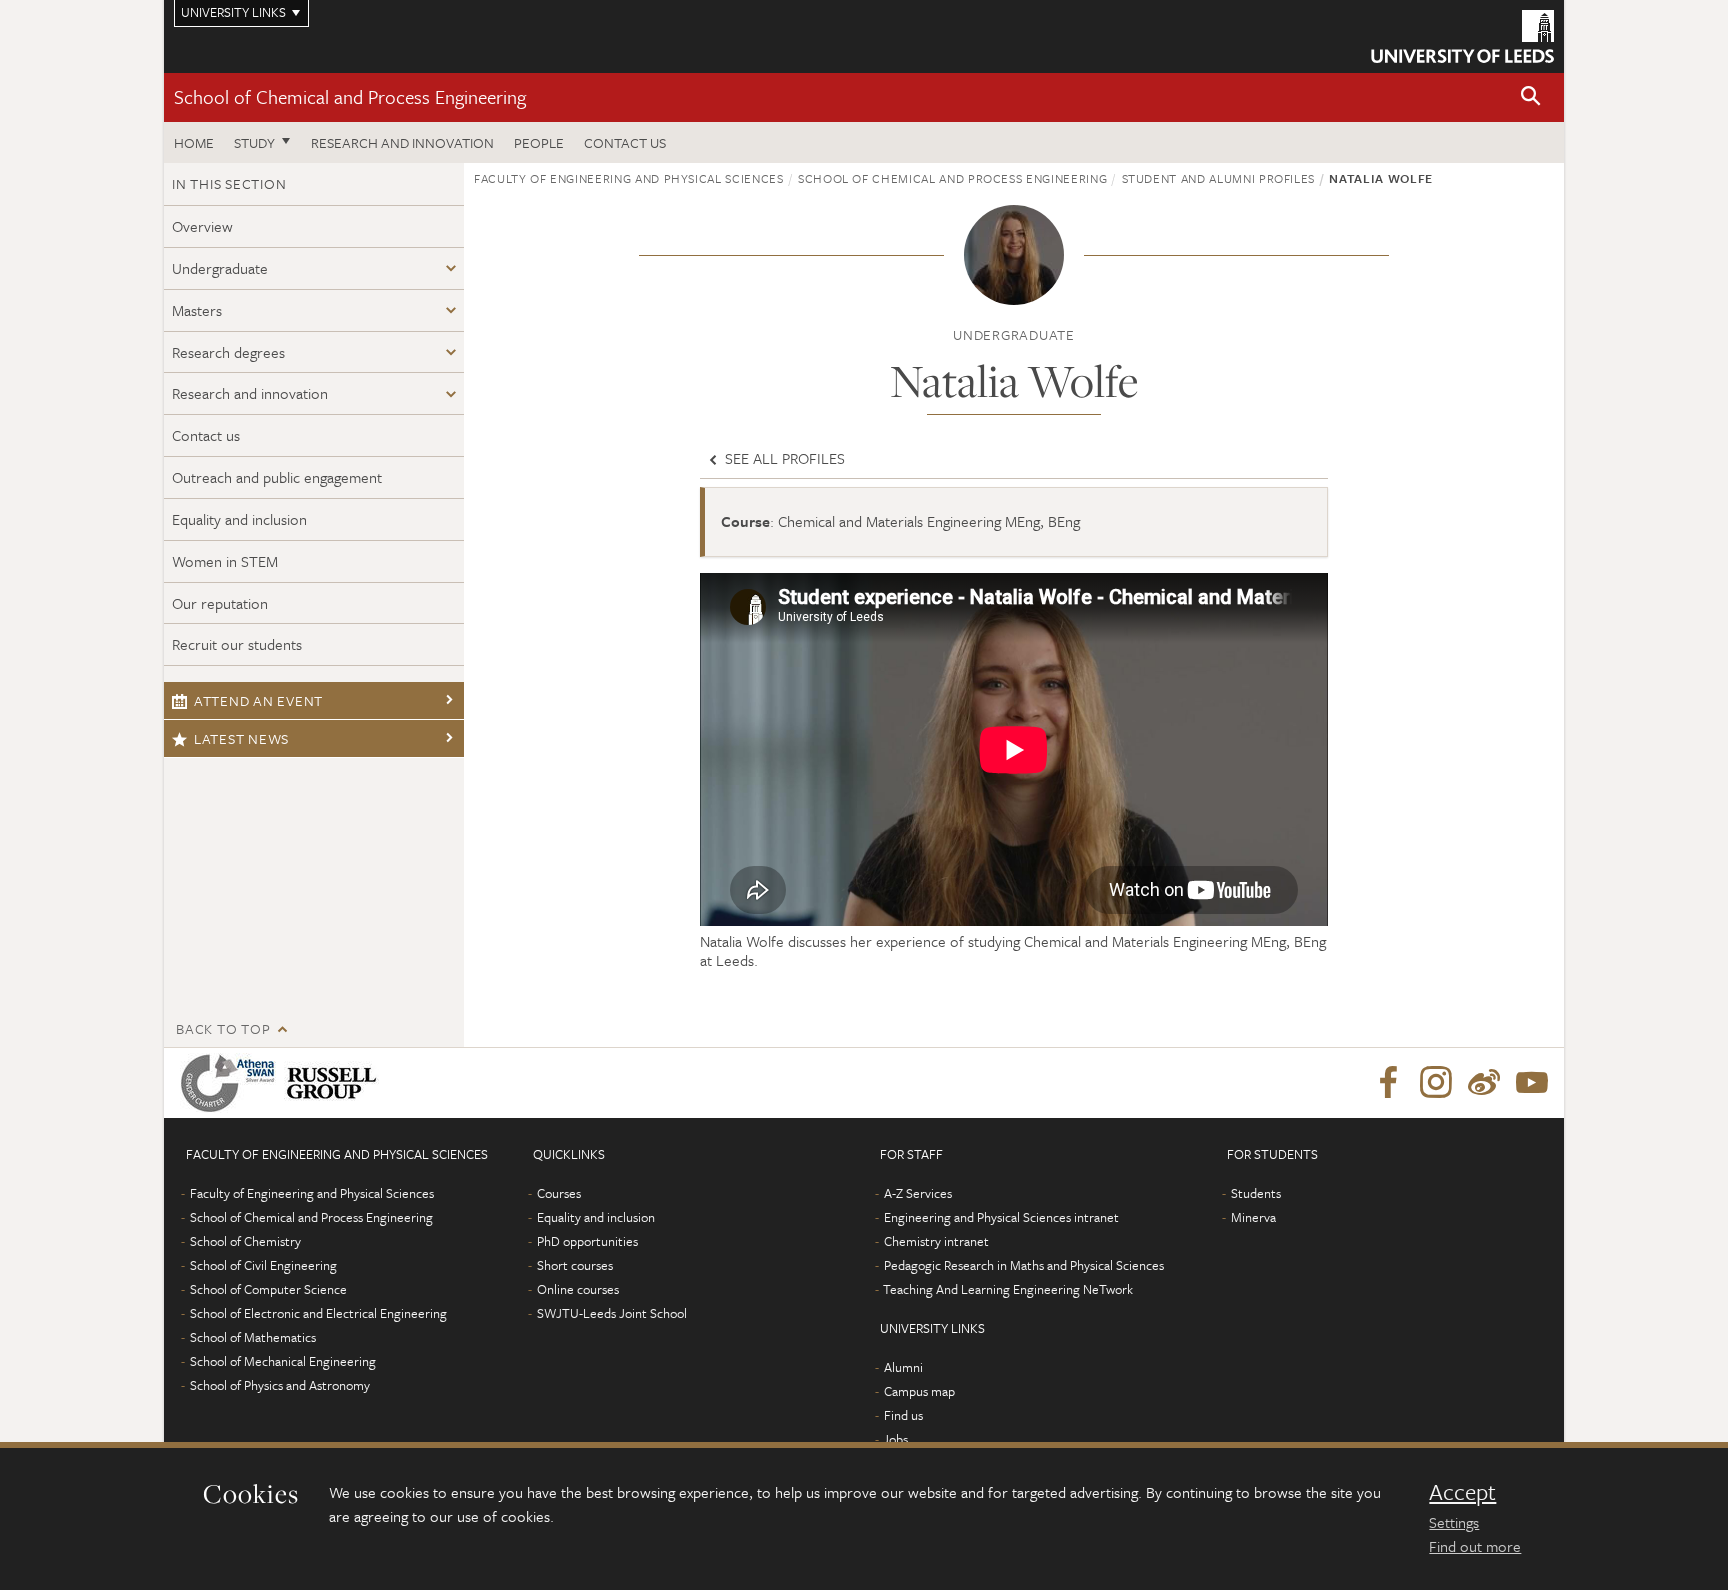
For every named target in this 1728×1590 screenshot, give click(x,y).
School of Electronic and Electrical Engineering (318, 1313)
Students (1256, 1193)
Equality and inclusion (239, 519)
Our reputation (220, 603)
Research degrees (228, 352)
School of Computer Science (268, 1289)
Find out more (1475, 1546)
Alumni (903, 1367)
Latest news (241, 738)
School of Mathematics (253, 1337)
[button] (1531, 97)
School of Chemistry (245, 1241)
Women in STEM (225, 561)
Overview (202, 226)
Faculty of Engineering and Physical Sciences (629, 178)
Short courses (575, 1265)
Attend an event (258, 700)
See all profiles (783, 458)
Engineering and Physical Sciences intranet (1001, 1217)
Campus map (919, 1391)
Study (254, 142)
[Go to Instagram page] (1436, 1083)
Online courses (578, 1289)
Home (194, 142)
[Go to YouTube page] (1532, 1083)
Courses (559, 1193)
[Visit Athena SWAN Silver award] (232, 1083)
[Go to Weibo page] (1484, 1083)
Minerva (1253, 1217)
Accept (1462, 1492)
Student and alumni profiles (1219, 178)
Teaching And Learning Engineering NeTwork (1008, 1289)
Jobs (895, 1439)
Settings (1454, 1522)
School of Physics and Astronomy (280, 1385)
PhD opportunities (587, 1241)
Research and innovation (250, 393)
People (539, 142)
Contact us (625, 142)
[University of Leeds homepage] (1462, 36)
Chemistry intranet (936, 1241)
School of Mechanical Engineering (283, 1361)
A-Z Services (918, 1193)
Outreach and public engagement (277, 477)
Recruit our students (237, 644)
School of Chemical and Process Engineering (350, 96)
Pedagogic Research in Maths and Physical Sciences (1024, 1265)
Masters (197, 310)
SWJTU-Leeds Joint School (612, 1313)
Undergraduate (220, 268)
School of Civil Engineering (263, 1265)
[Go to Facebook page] (1388, 1083)
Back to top (223, 1028)
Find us (903, 1415)
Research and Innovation (402, 142)
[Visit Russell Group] (335, 1083)
